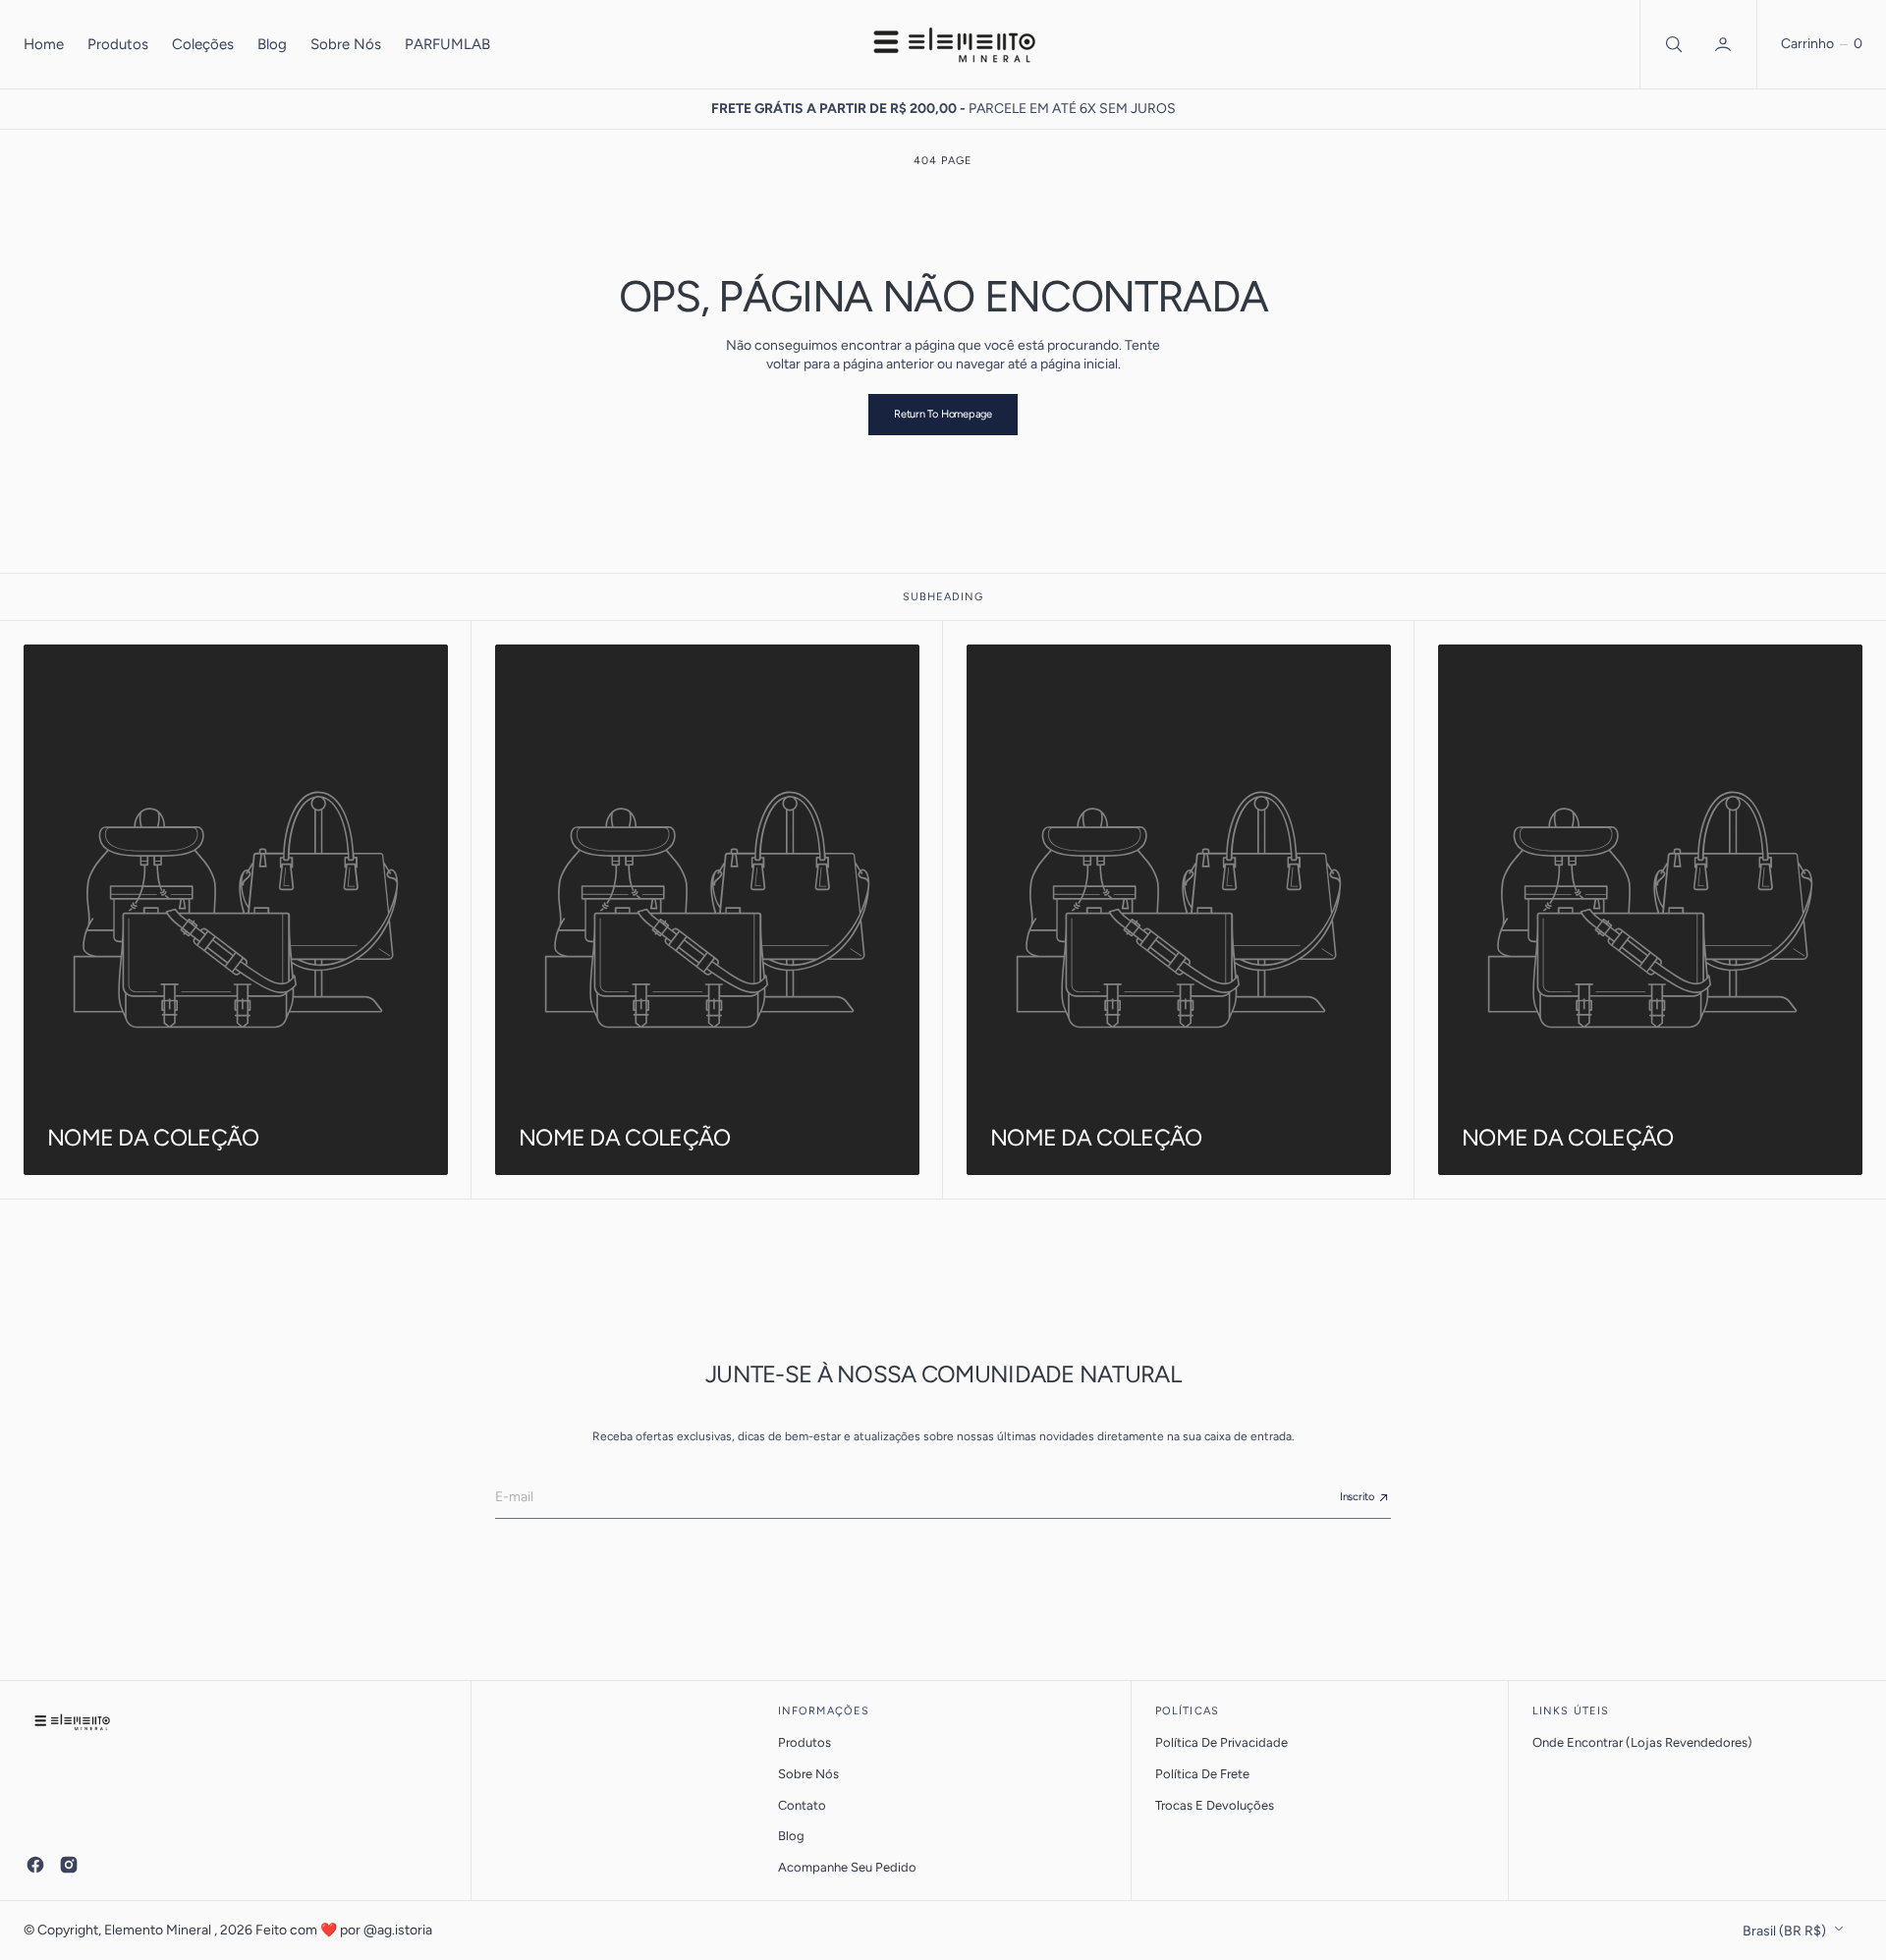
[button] (1725, 44)
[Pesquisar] (1672, 44)
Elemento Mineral (159, 1930)
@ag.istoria (398, 1930)
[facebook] (35, 1865)
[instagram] (69, 1865)
